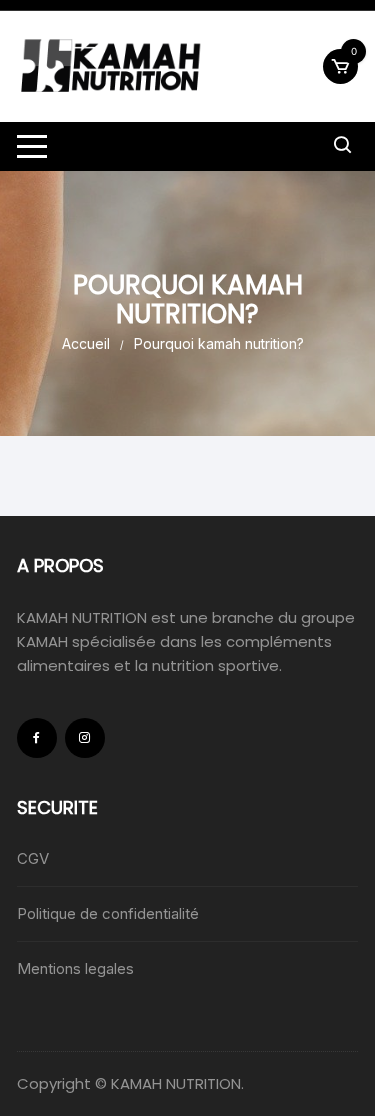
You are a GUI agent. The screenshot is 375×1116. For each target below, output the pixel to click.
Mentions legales (75, 968)
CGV (33, 858)
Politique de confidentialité (108, 913)
